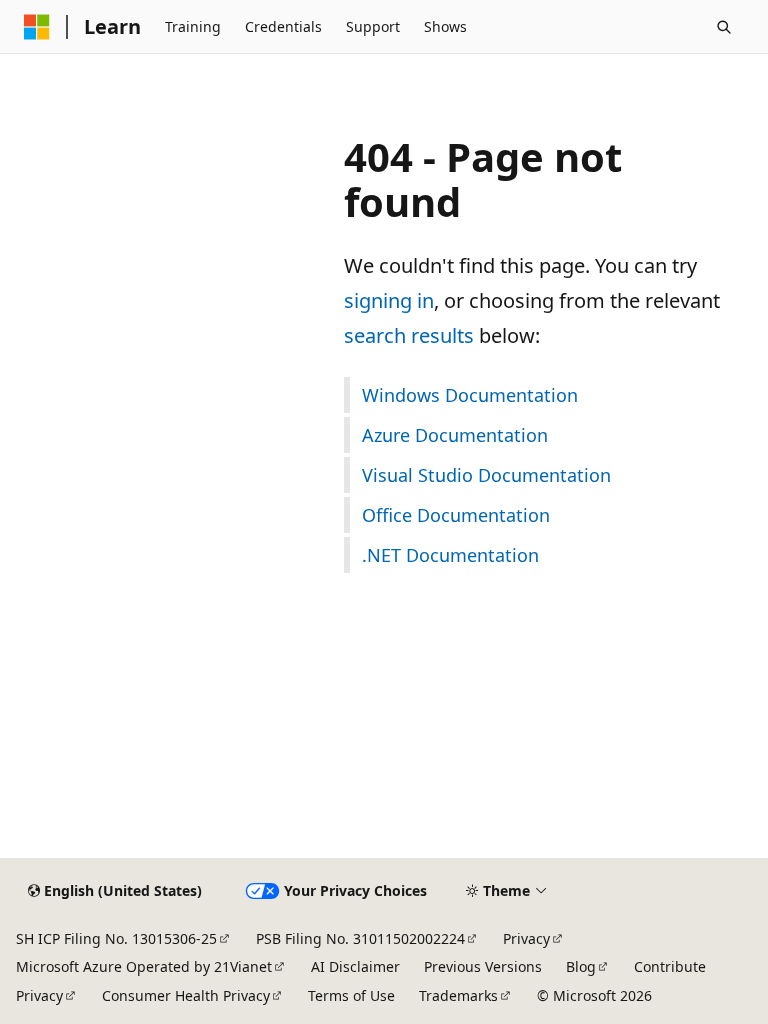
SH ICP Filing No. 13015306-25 (116, 938)
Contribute (670, 966)
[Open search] (724, 27)
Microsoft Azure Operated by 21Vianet (144, 966)
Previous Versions (483, 966)
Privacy (526, 938)
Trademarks (458, 995)
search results (409, 335)
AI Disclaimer (355, 966)
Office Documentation (456, 515)
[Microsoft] (37, 27)
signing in (389, 300)
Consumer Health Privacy (186, 995)
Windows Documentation (470, 395)
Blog (581, 966)
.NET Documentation (450, 555)
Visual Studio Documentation (486, 475)
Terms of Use (351, 995)
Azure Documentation (455, 435)
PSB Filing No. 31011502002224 (360, 938)
